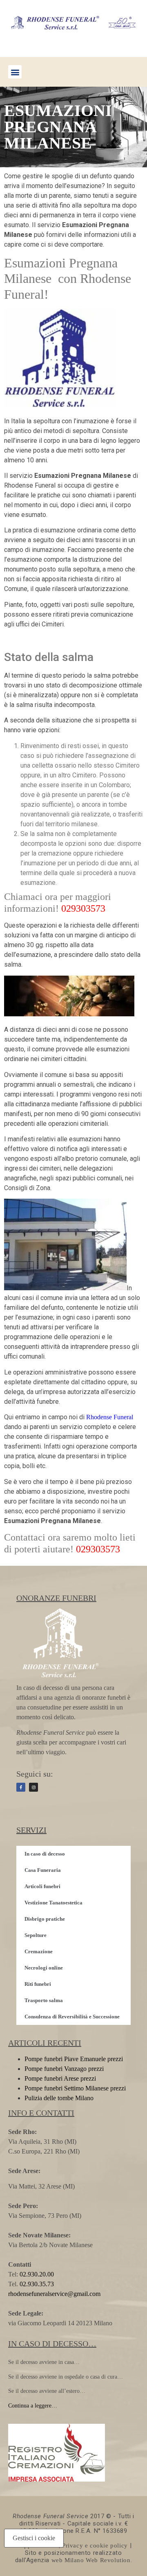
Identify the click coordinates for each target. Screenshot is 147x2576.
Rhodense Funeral (110, 1417)
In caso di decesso (45, 1854)
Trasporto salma (44, 2000)
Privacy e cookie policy (95, 2545)
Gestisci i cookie (34, 2538)
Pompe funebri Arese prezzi (60, 2078)
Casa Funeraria (43, 1870)
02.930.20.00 (37, 2274)
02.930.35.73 (36, 2284)
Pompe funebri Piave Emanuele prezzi (74, 2059)
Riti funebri (38, 1984)
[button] (15, 72)
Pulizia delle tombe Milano (59, 2098)
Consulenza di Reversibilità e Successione (72, 2017)
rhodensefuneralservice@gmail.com (54, 2294)
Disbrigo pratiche (45, 1919)
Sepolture (36, 1935)
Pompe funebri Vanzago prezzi (64, 2069)
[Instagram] (33, 1787)
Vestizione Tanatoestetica (53, 1903)
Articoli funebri (42, 1886)
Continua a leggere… (33, 2406)
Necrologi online (44, 1968)
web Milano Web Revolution (91, 2560)
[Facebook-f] (21, 1787)
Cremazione (39, 1951)
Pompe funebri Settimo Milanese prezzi (75, 2088)
